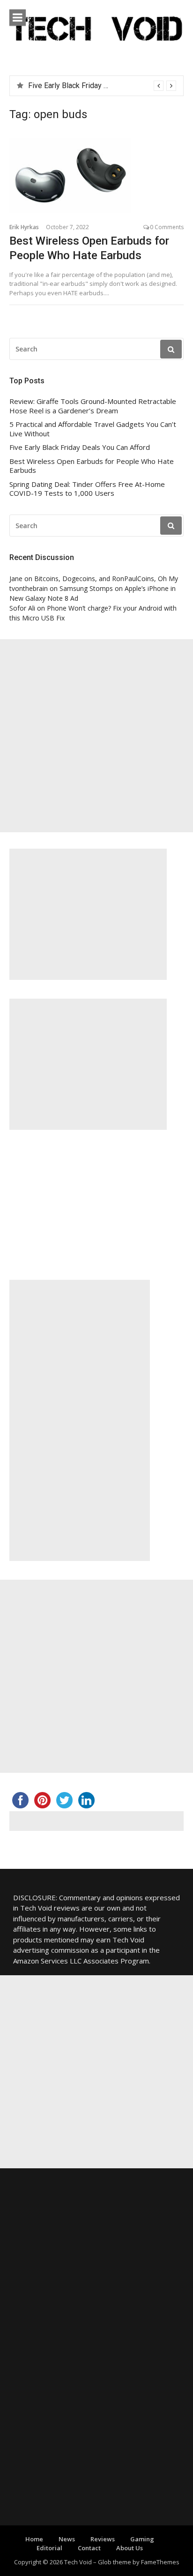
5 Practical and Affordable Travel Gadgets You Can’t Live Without (93, 429)
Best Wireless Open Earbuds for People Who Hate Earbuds (92, 466)
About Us (130, 2548)
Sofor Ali (22, 608)
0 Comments (167, 227)
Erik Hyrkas (24, 227)
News (67, 2539)
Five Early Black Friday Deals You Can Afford (101, 86)
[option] (102, 86)
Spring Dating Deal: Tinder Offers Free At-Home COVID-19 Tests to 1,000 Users (87, 489)
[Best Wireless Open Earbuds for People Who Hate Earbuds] (96, 175)
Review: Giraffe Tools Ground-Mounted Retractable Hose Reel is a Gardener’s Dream (93, 406)
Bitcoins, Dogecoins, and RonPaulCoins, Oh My (106, 579)
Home (34, 2539)
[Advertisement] (96, 736)
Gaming (142, 2539)
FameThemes (160, 2562)
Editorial (49, 2548)
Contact (89, 2548)
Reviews (103, 2539)
